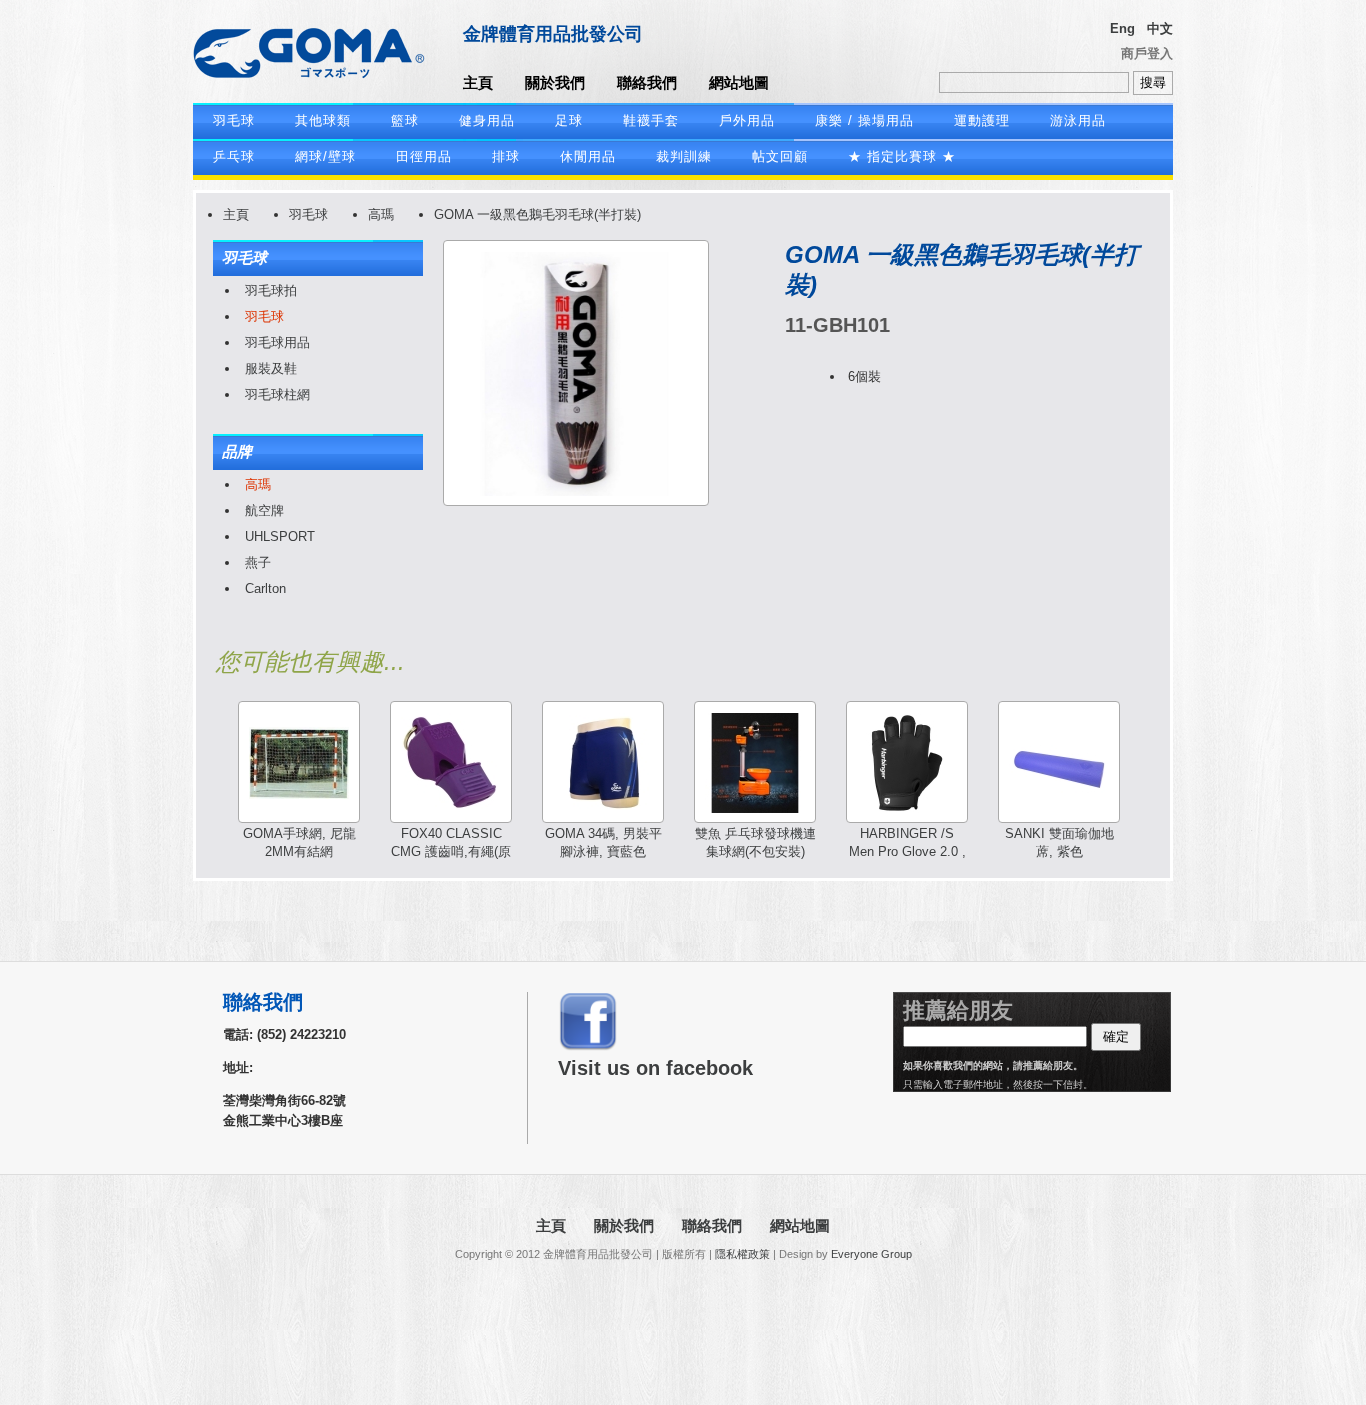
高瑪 (381, 214)
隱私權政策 (742, 1254)
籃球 (405, 120)
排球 (506, 156)
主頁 (478, 82)
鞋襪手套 (651, 120)
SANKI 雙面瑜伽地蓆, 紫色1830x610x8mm (1059, 851)
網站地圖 (739, 82)
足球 (569, 120)
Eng (1122, 28)
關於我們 (555, 82)
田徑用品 (424, 156)
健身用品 (487, 120)
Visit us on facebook (655, 1068)
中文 (1160, 28)
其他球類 (323, 120)
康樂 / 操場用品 (864, 120)
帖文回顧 (780, 156)
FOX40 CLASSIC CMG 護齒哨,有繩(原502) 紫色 (451, 851)
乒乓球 (234, 156)
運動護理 (982, 120)
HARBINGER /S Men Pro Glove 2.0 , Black (907, 851)
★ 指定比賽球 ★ (902, 156)
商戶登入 (1147, 53)
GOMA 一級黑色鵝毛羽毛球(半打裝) (537, 214)
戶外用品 (747, 120)
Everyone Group (871, 1254)
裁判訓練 (684, 156)
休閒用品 (588, 156)
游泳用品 (1078, 120)
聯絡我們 (647, 82)
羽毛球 (234, 120)
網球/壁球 (325, 156)
